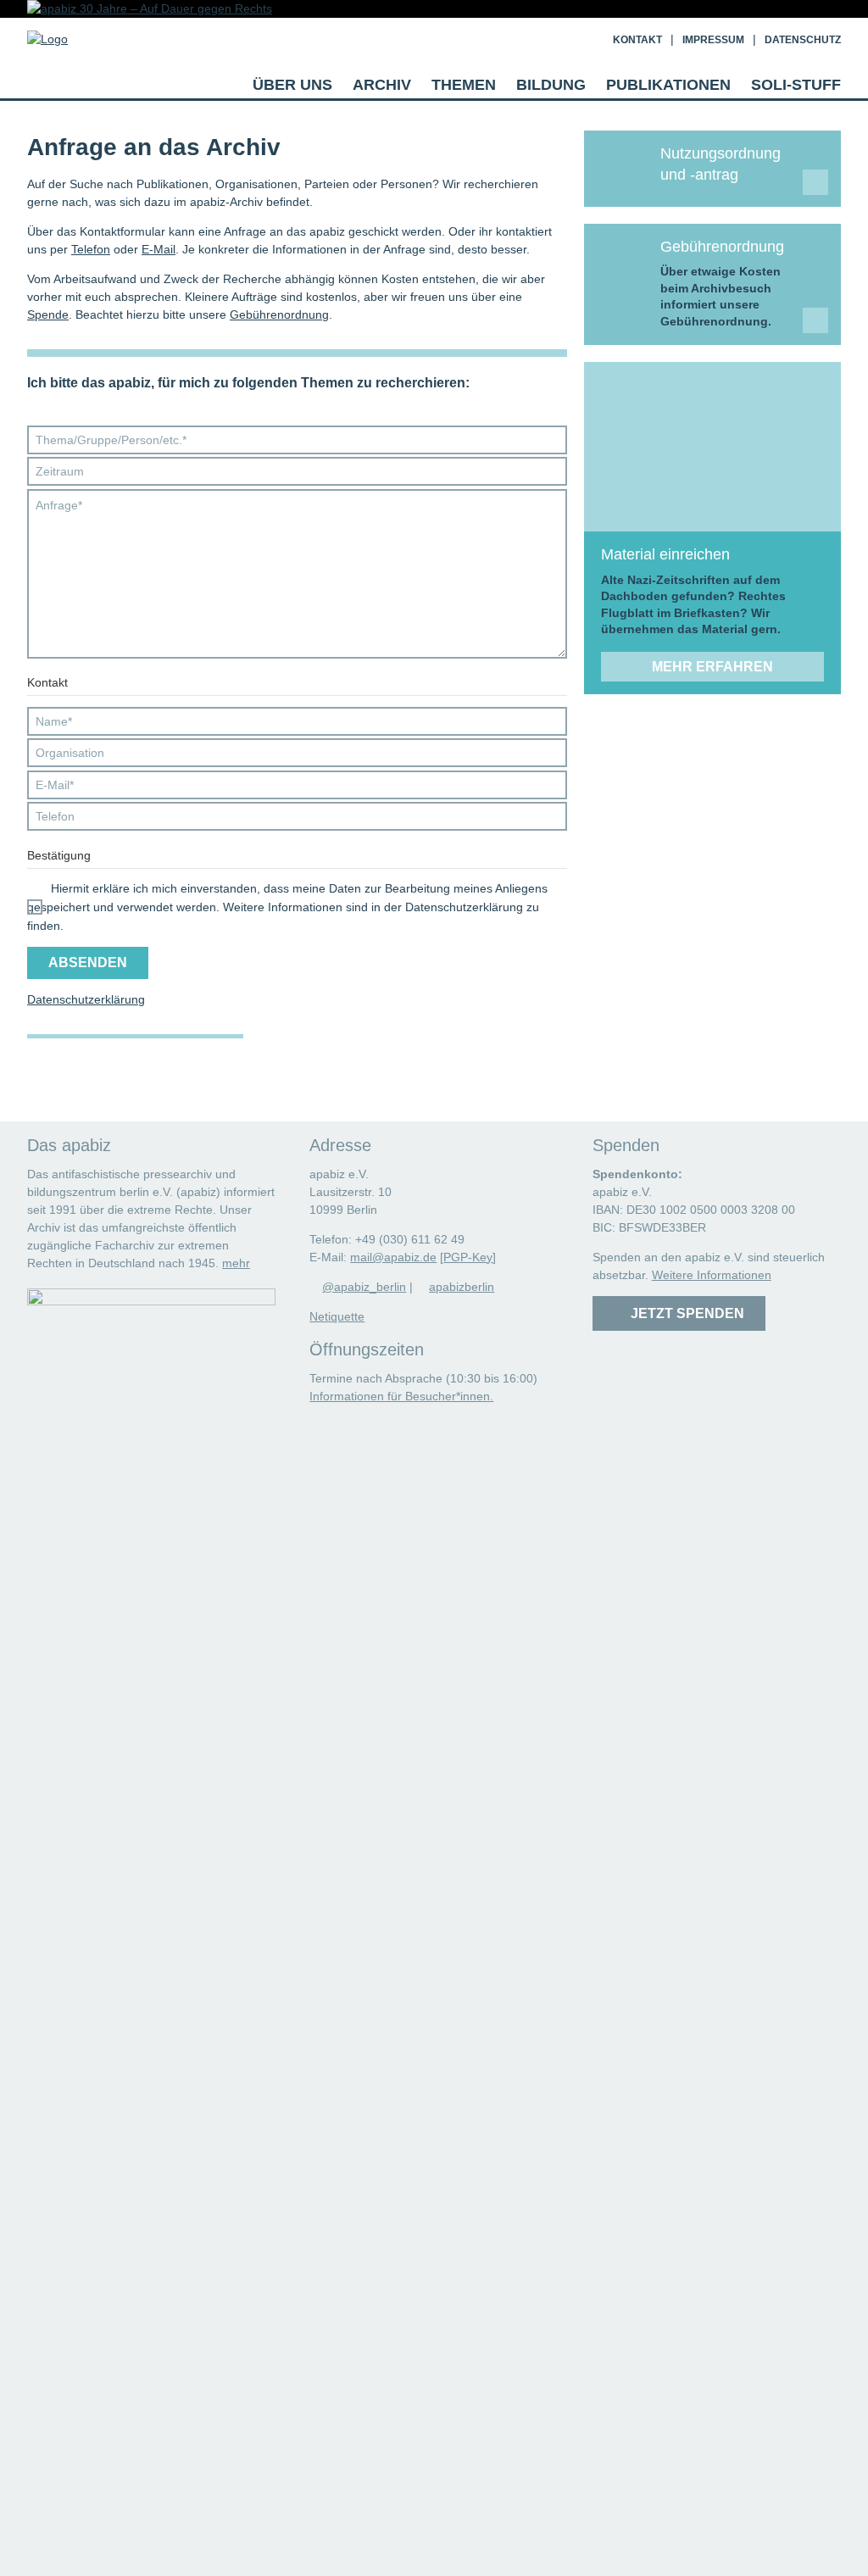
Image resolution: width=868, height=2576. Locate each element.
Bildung (551, 85)
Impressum (713, 40)
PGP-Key (468, 1257)
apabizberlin (462, 1287)
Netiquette (337, 1316)
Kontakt (637, 40)
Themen (464, 85)
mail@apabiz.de (393, 1257)
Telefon (91, 249)
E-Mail (159, 249)
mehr (236, 1263)
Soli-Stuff (796, 85)
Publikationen (668, 85)
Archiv (382, 85)
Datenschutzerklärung (86, 999)
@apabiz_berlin (364, 1287)
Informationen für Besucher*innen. (401, 1396)
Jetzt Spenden (684, 1313)
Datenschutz (803, 40)
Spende (48, 314)
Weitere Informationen (712, 1275)
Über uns (292, 85)
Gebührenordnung (279, 314)
